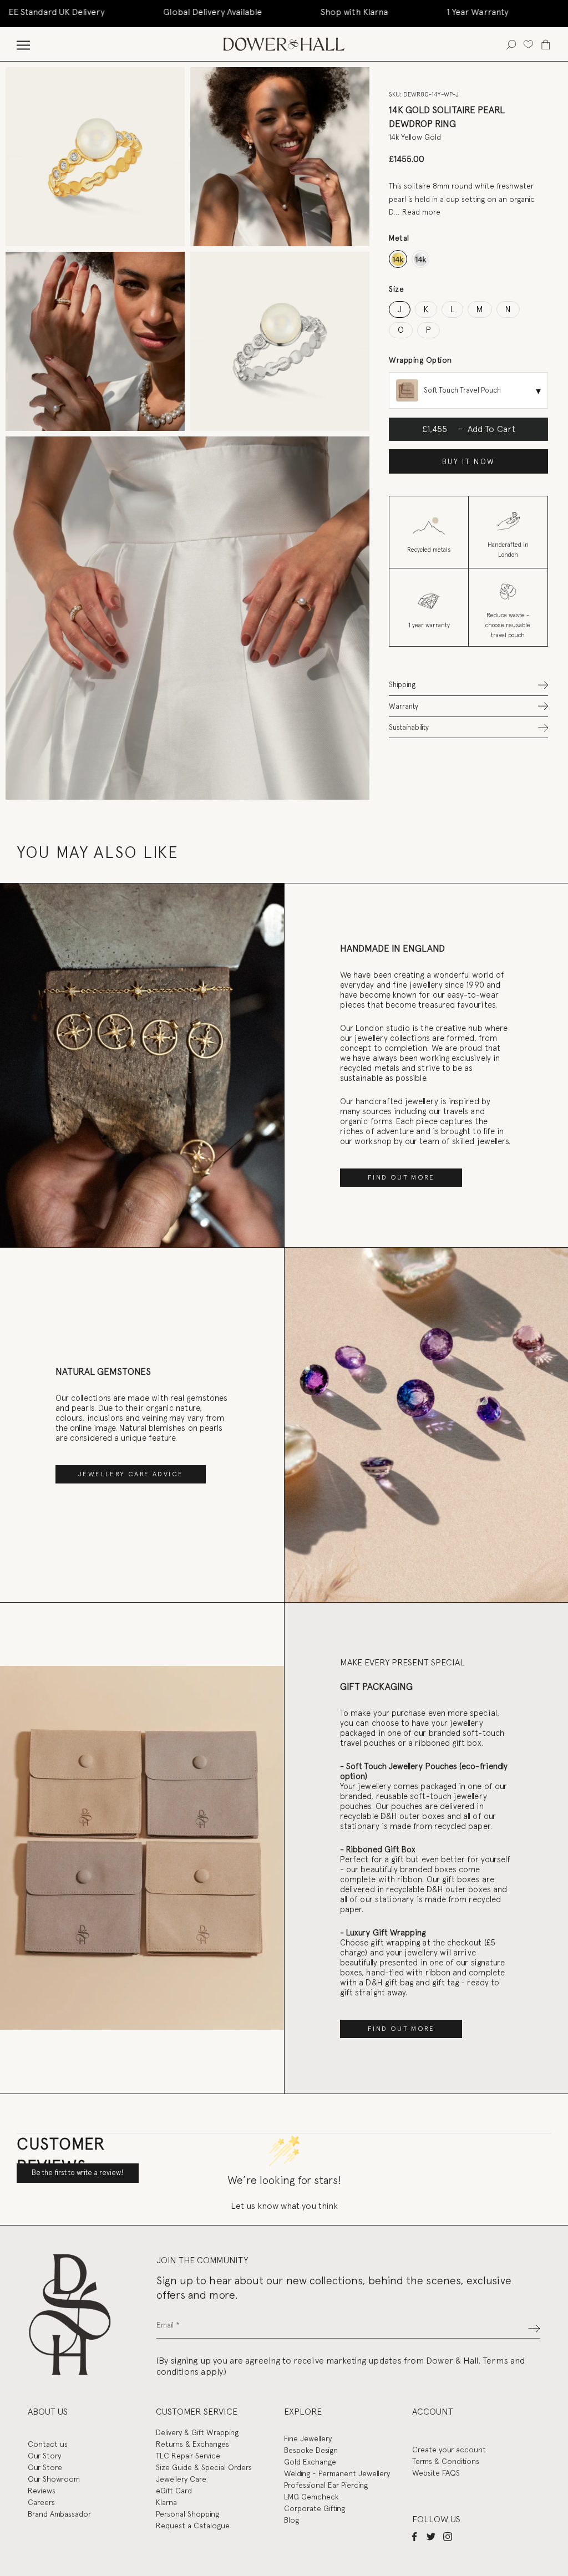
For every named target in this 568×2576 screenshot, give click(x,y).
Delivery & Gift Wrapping (197, 2432)
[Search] (511, 44)
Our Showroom (54, 2479)
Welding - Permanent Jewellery (337, 2473)
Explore (303, 2412)
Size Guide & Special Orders (204, 2467)
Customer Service (197, 2412)
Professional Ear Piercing (326, 2485)
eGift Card (174, 2491)
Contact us (48, 2444)
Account (433, 2412)
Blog (291, 2520)
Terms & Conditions (446, 2461)
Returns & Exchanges (192, 2444)
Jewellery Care (181, 2479)
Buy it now (469, 462)
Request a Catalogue (193, 2526)
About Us (48, 2412)
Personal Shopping (187, 2514)
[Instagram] (448, 2536)
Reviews (42, 2491)
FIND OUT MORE (401, 1177)
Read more (421, 212)
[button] (468, 685)
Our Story (44, 2456)
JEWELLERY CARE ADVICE (131, 1474)
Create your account (449, 2450)
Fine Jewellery (308, 2438)
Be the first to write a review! (78, 2173)
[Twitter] (431, 2536)
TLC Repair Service (188, 2456)
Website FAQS (436, 2473)
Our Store (45, 2467)
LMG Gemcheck (311, 2497)
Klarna (166, 2502)
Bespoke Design (311, 2450)
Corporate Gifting (315, 2508)
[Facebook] (414, 2536)
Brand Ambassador (59, 2514)
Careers (41, 2502)
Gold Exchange (310, 2462)
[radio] (398, 259)
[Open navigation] (23, 44)
